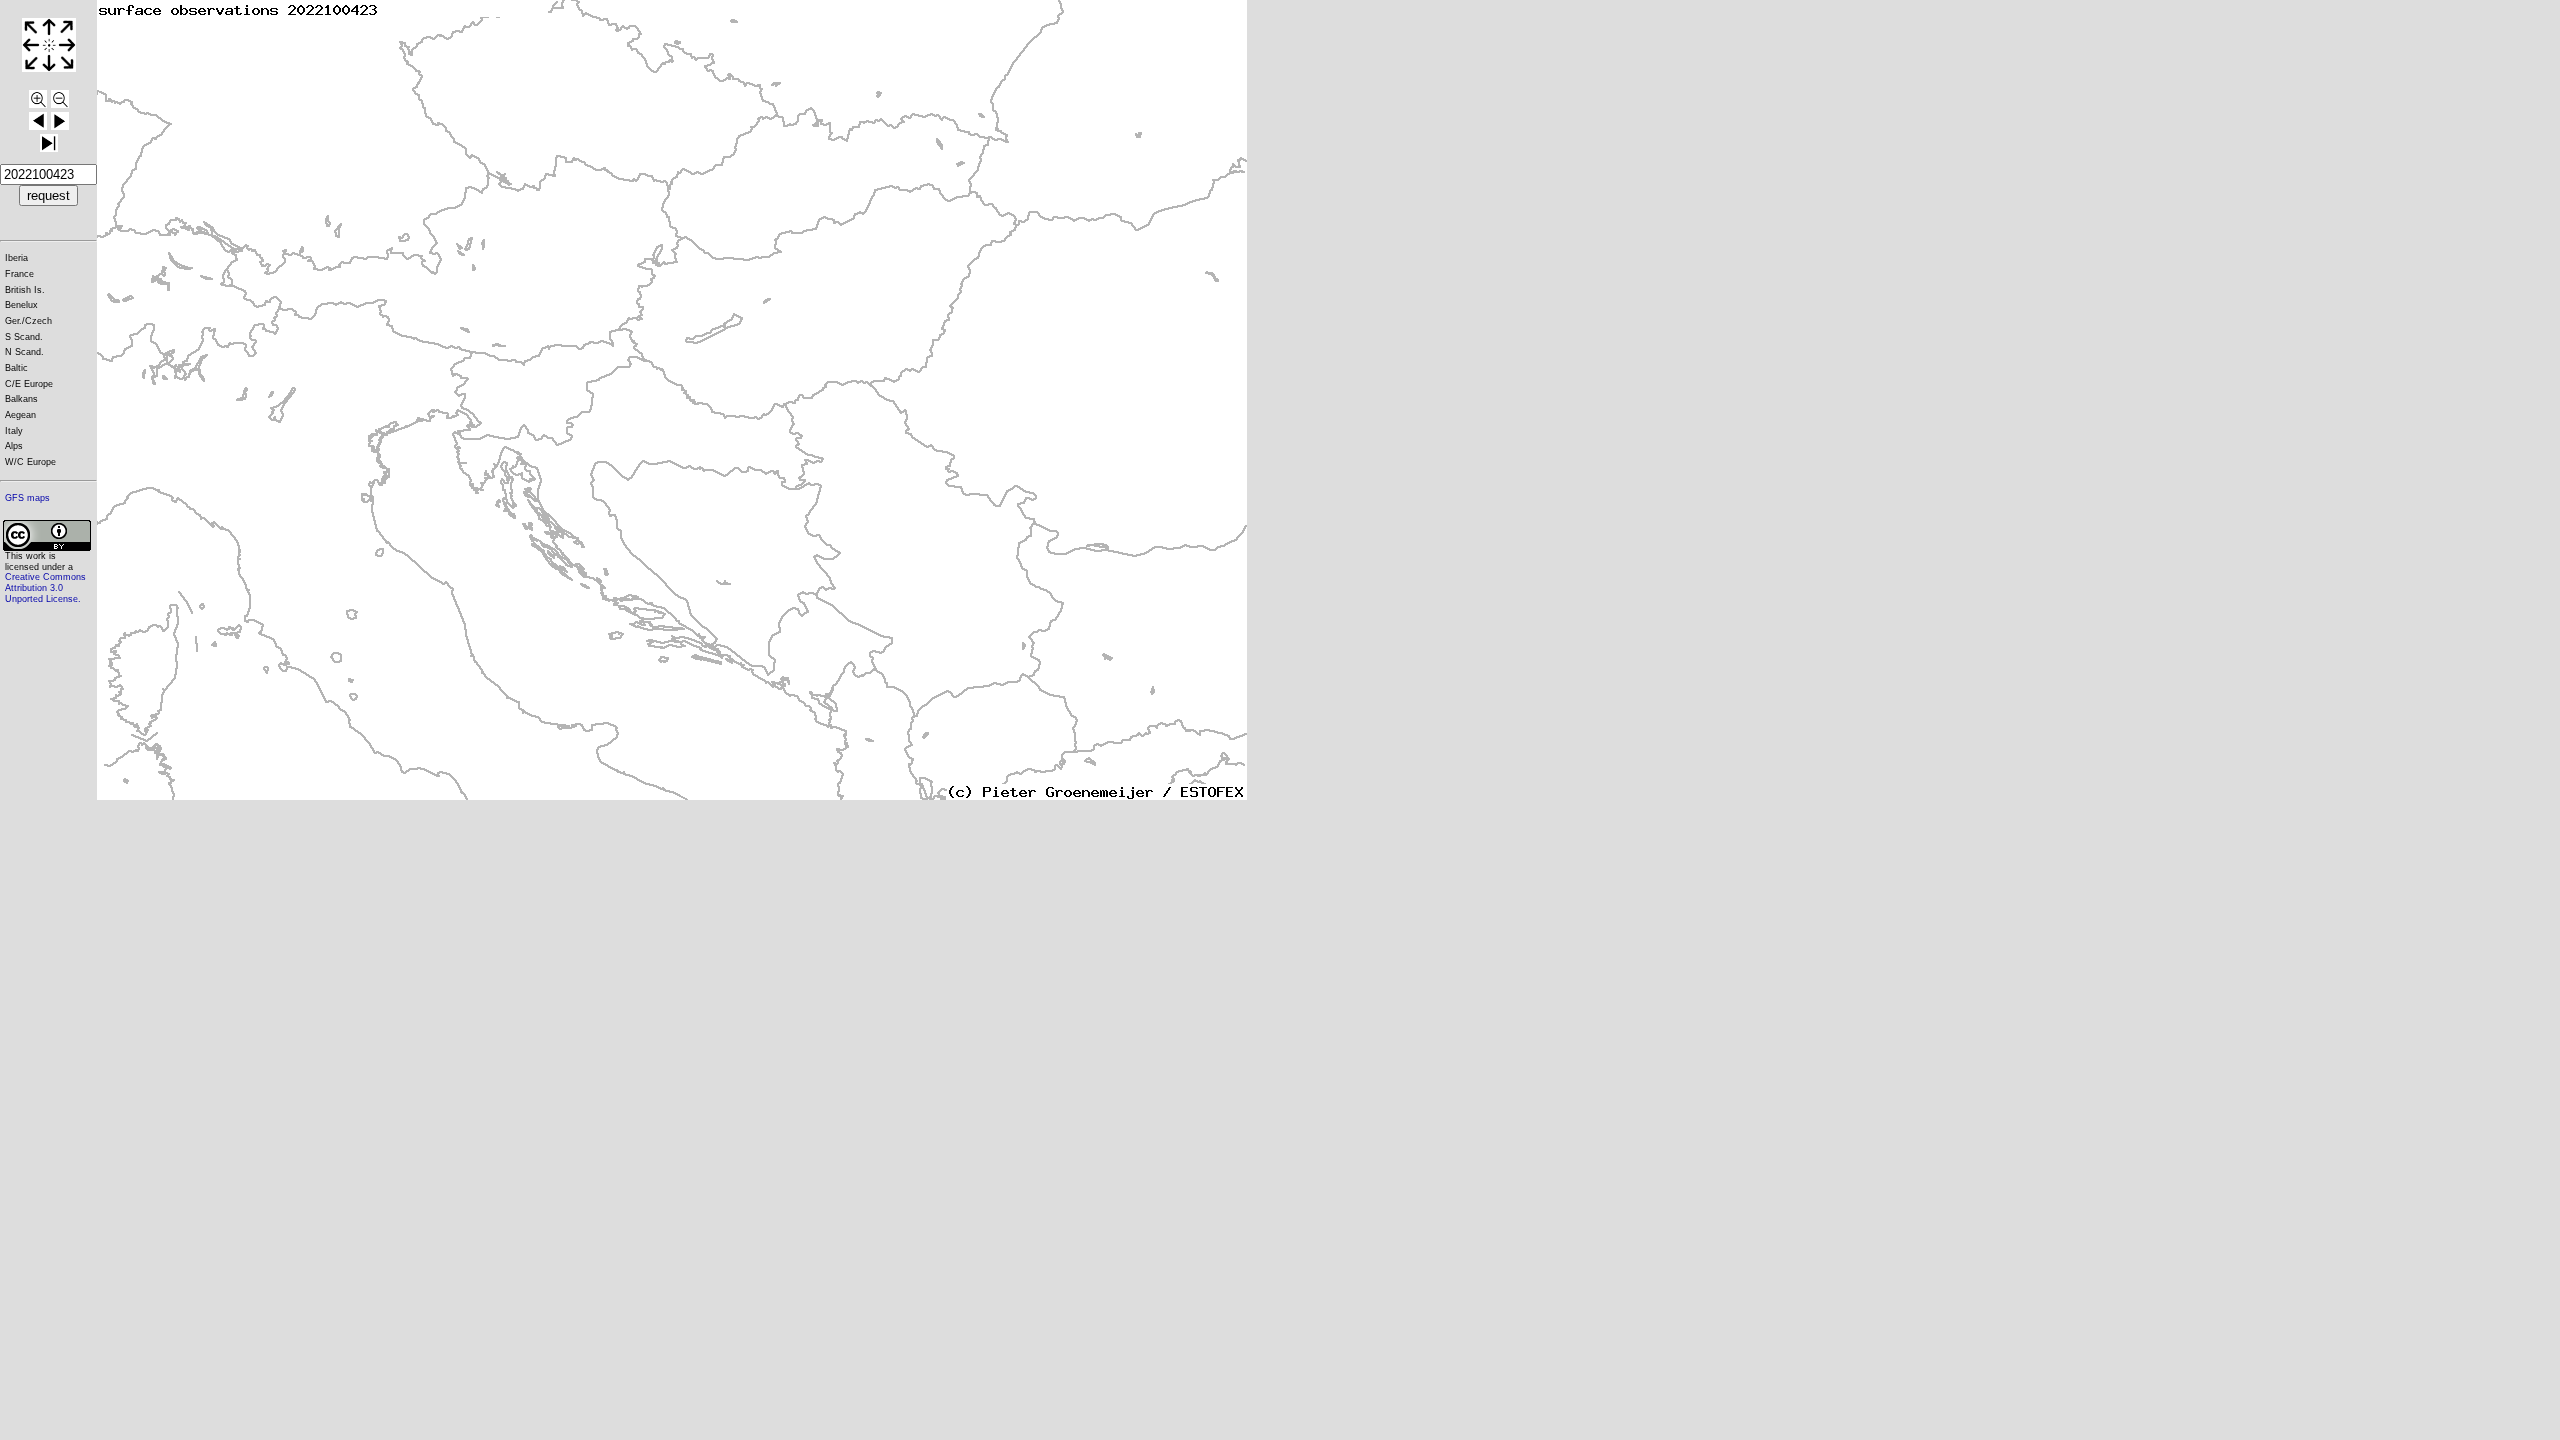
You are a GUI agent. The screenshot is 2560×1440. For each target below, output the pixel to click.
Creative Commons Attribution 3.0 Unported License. (45, 587)
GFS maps (27, 498)
